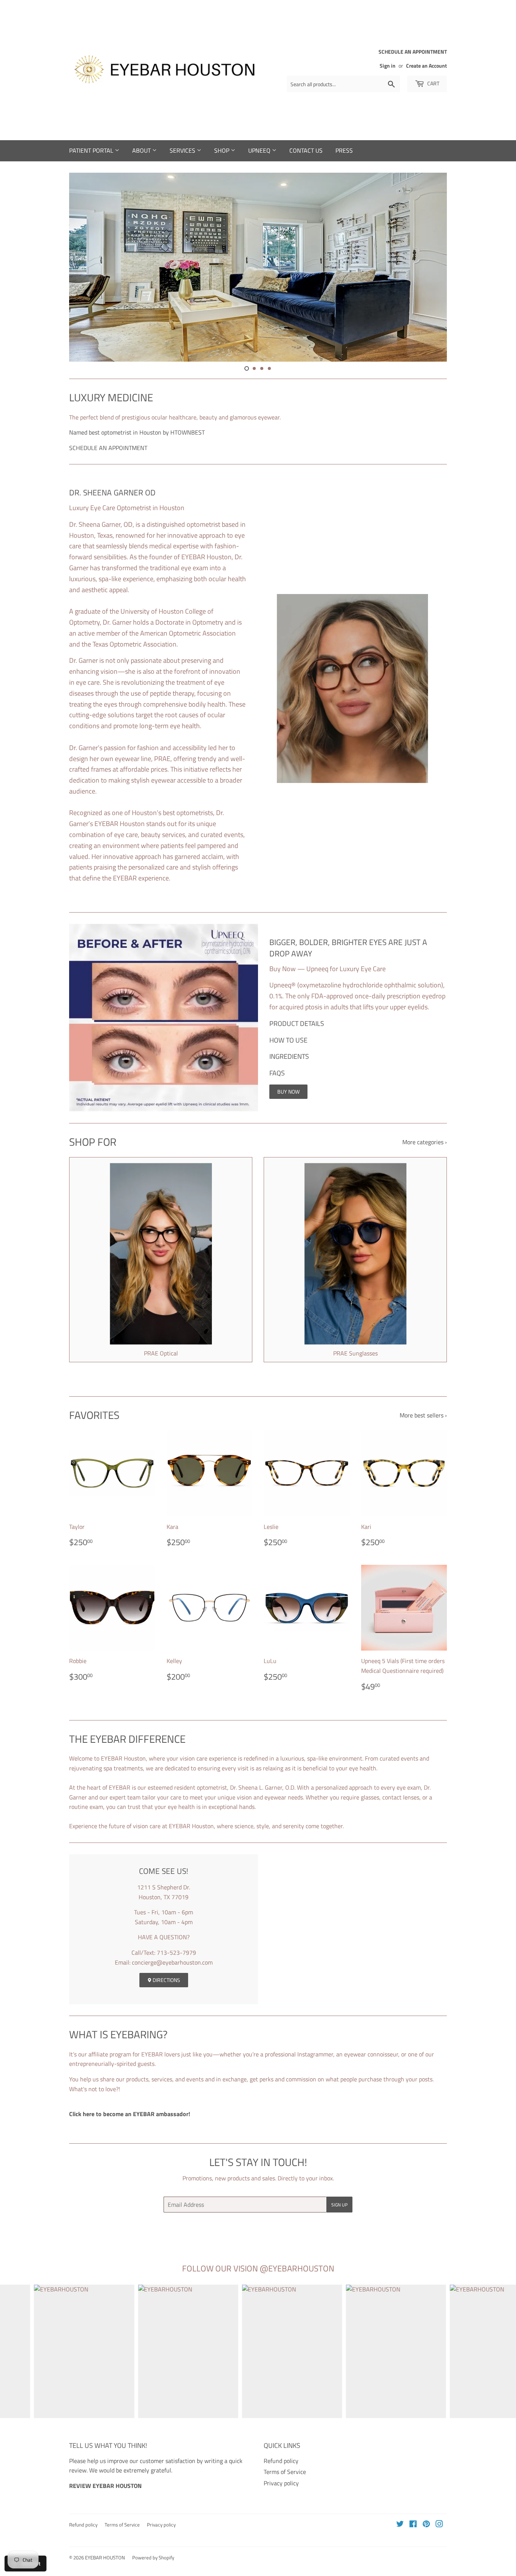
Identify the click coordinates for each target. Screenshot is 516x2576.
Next (431, 267)
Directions (166, 1980)
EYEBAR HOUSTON (105, 2557)
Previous (85, 267)
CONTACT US (306, 150)
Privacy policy (281, 2483)
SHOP (222, 150)
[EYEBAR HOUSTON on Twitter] (400, 2525)
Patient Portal (92, 150)
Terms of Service (285, 2472)
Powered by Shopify (153, 2557)
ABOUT (142, 150)
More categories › (425, 1142)
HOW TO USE (288, 1040)
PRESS (344, 150)
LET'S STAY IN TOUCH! (258, 2162)
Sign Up (339, 2205)
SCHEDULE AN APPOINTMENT (108, 448)
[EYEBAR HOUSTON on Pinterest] (426, 2525)
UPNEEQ (260, 150)
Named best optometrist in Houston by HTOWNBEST (137, 432)
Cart (433, 83)
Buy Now (288, 1092)
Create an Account (426, 66)
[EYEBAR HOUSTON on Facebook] (413, 2525)
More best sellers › (423, 1415)
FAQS (277, 1073)
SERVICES (183, 150)
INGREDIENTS (289, 1056)
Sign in (388, 66)
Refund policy (281, 2461)
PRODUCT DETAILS (297, 1023)
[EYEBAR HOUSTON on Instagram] (439, 2525)
